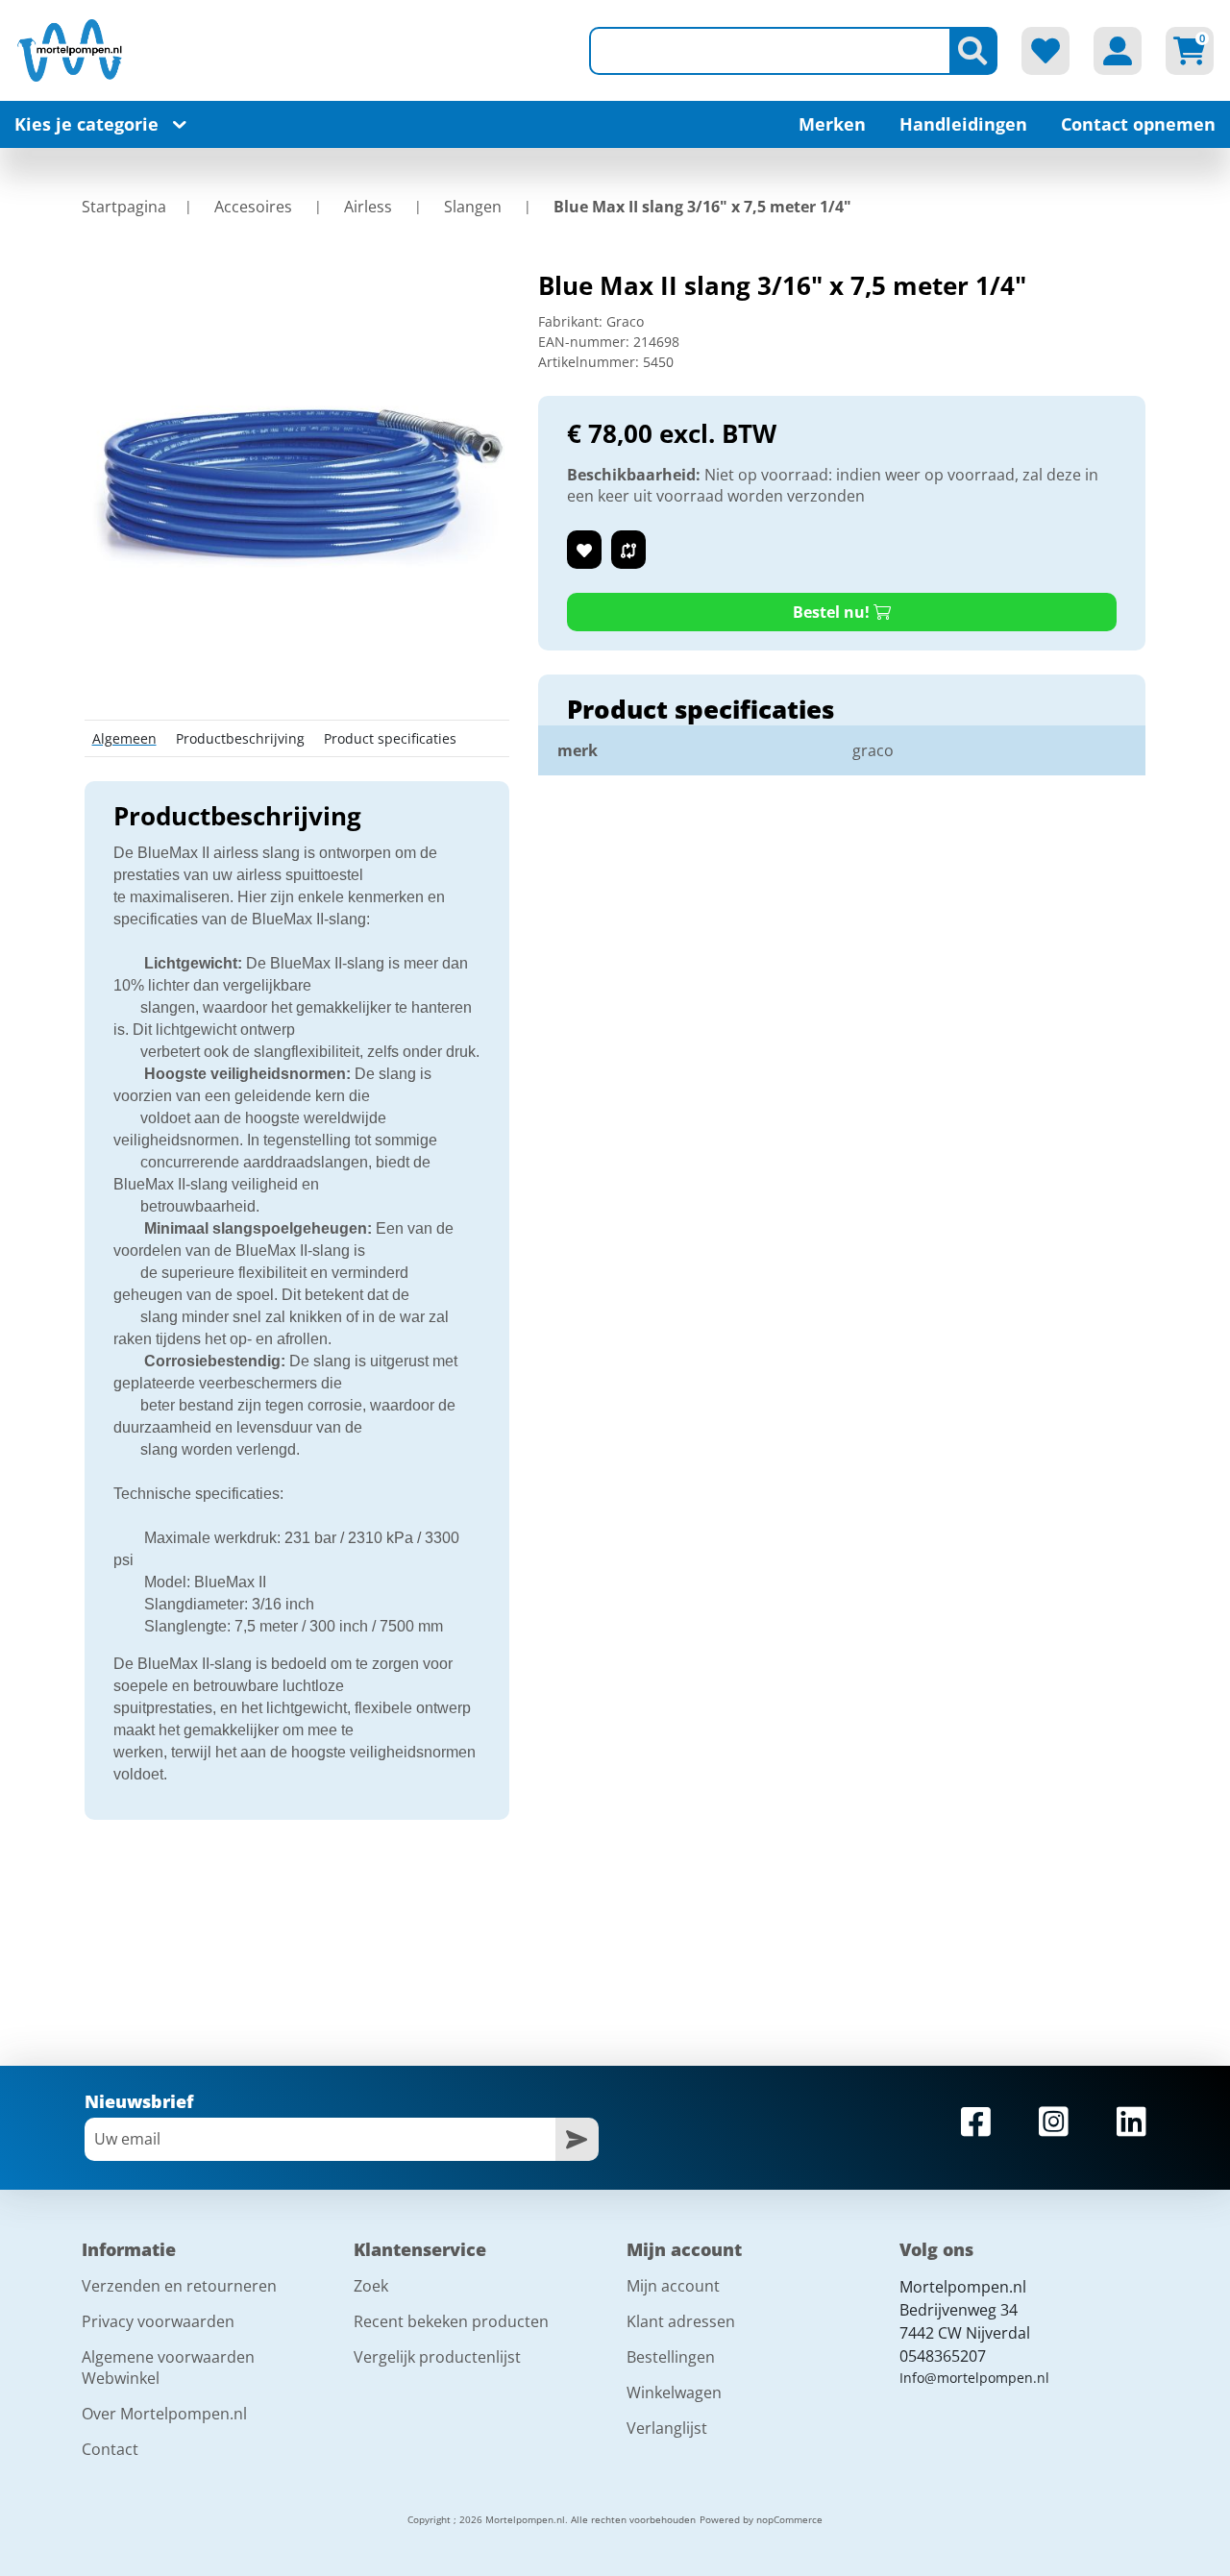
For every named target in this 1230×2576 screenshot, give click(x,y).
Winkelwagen (674, 2392)
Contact (110, 2449)
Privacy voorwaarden (158, 2321)
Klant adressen (681, 2321)
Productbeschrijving (240, 738)
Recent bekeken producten (451, 2321)
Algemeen (124, 738)
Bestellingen (671, 2357)
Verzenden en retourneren (179, 2286)
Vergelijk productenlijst (437, 2357)
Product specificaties (390, 738)
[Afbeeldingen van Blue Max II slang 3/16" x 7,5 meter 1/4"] (297, 481)
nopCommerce (789, 2519)
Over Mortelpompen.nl (164, 2414)
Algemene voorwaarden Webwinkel (168, 2367)
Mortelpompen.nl (963, 2287)
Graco (625, 321)
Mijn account (673, 2286)
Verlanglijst (667, 2428)
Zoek (371, 2286)
